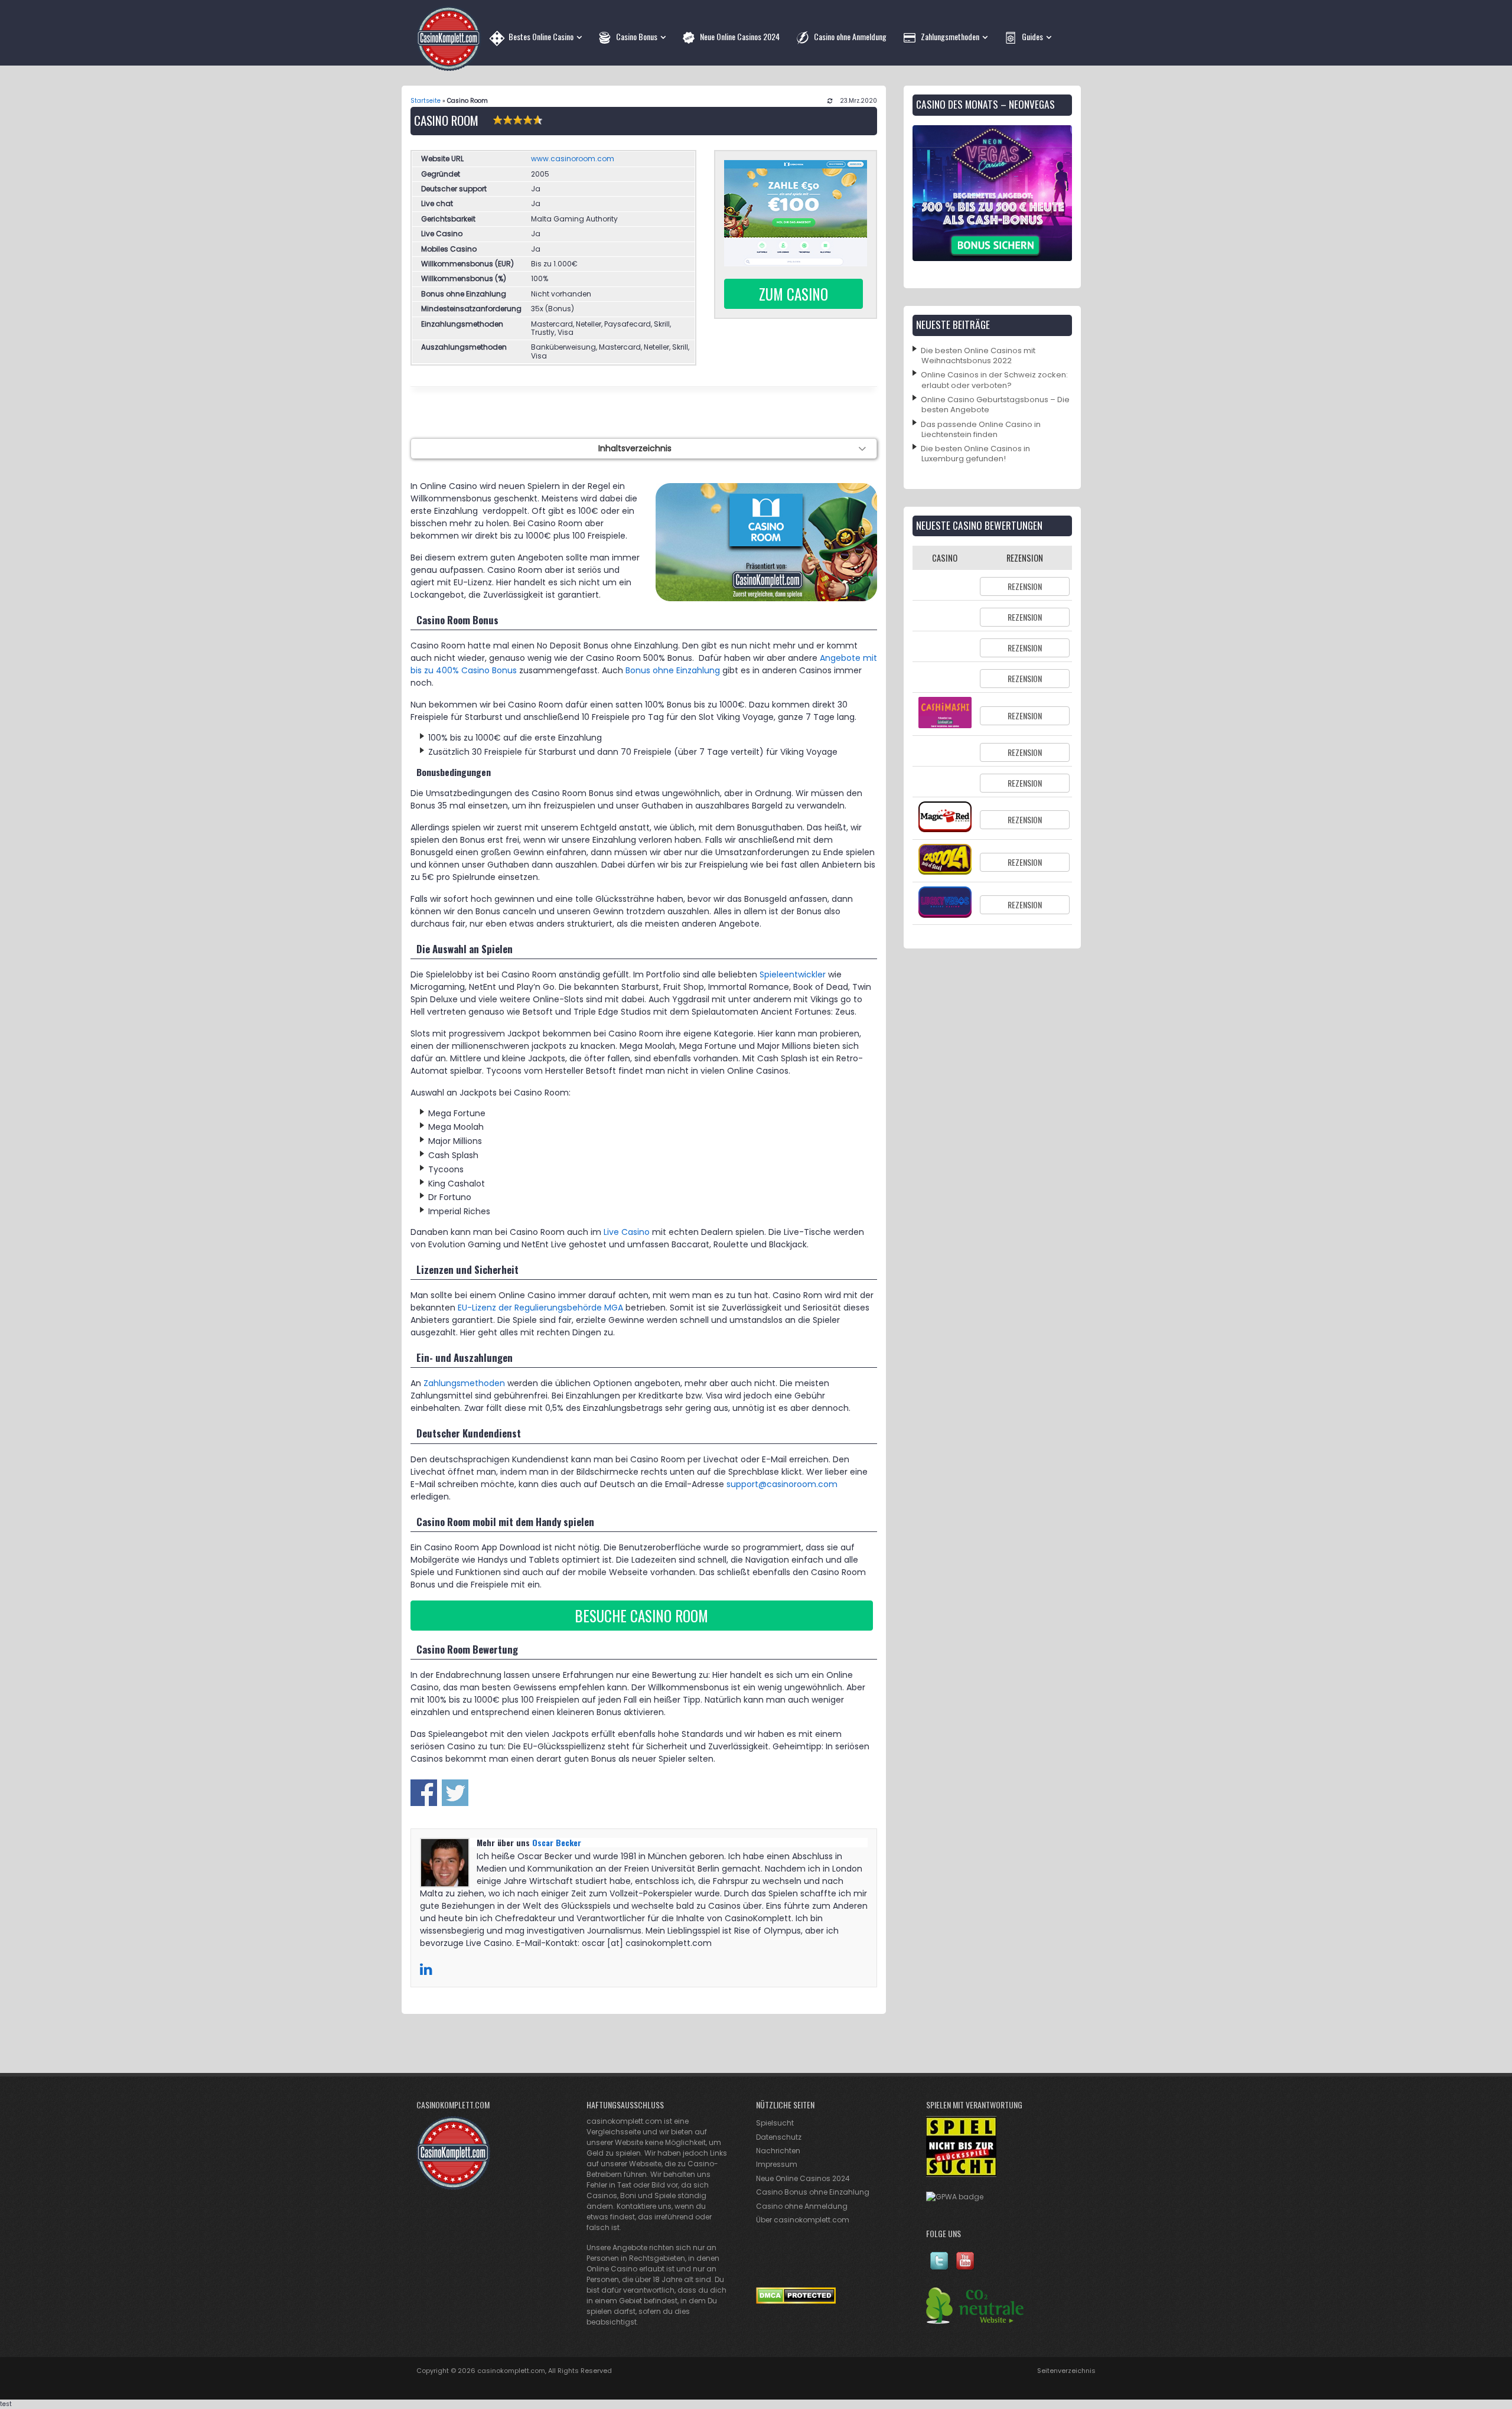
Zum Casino (794, 294)
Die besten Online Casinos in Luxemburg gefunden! (975, 454)
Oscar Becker (557, 1842)
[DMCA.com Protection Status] (796, 2301)
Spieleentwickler (793, 974)
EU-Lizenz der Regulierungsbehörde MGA (540, 1308)
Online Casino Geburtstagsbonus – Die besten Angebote (995, 405)
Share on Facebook (424, 1793)
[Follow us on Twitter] (939, 2268)
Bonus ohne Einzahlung (673, 670)
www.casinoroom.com (573, 159)
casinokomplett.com (511, 2371)
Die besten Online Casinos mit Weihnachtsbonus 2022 (978, 356)
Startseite (426, 101)
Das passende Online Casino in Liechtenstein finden (981, 429)
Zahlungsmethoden (464, 1383)
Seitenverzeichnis (1066, 2371)
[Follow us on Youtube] (965, 2268)
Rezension (1025, 586)
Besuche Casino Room (641, 1616)
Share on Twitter (455, 1793)
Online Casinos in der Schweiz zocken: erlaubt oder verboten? (994, 380)
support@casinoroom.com (782, 1484)
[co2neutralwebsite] (975, 2321)
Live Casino (627, 1232)
